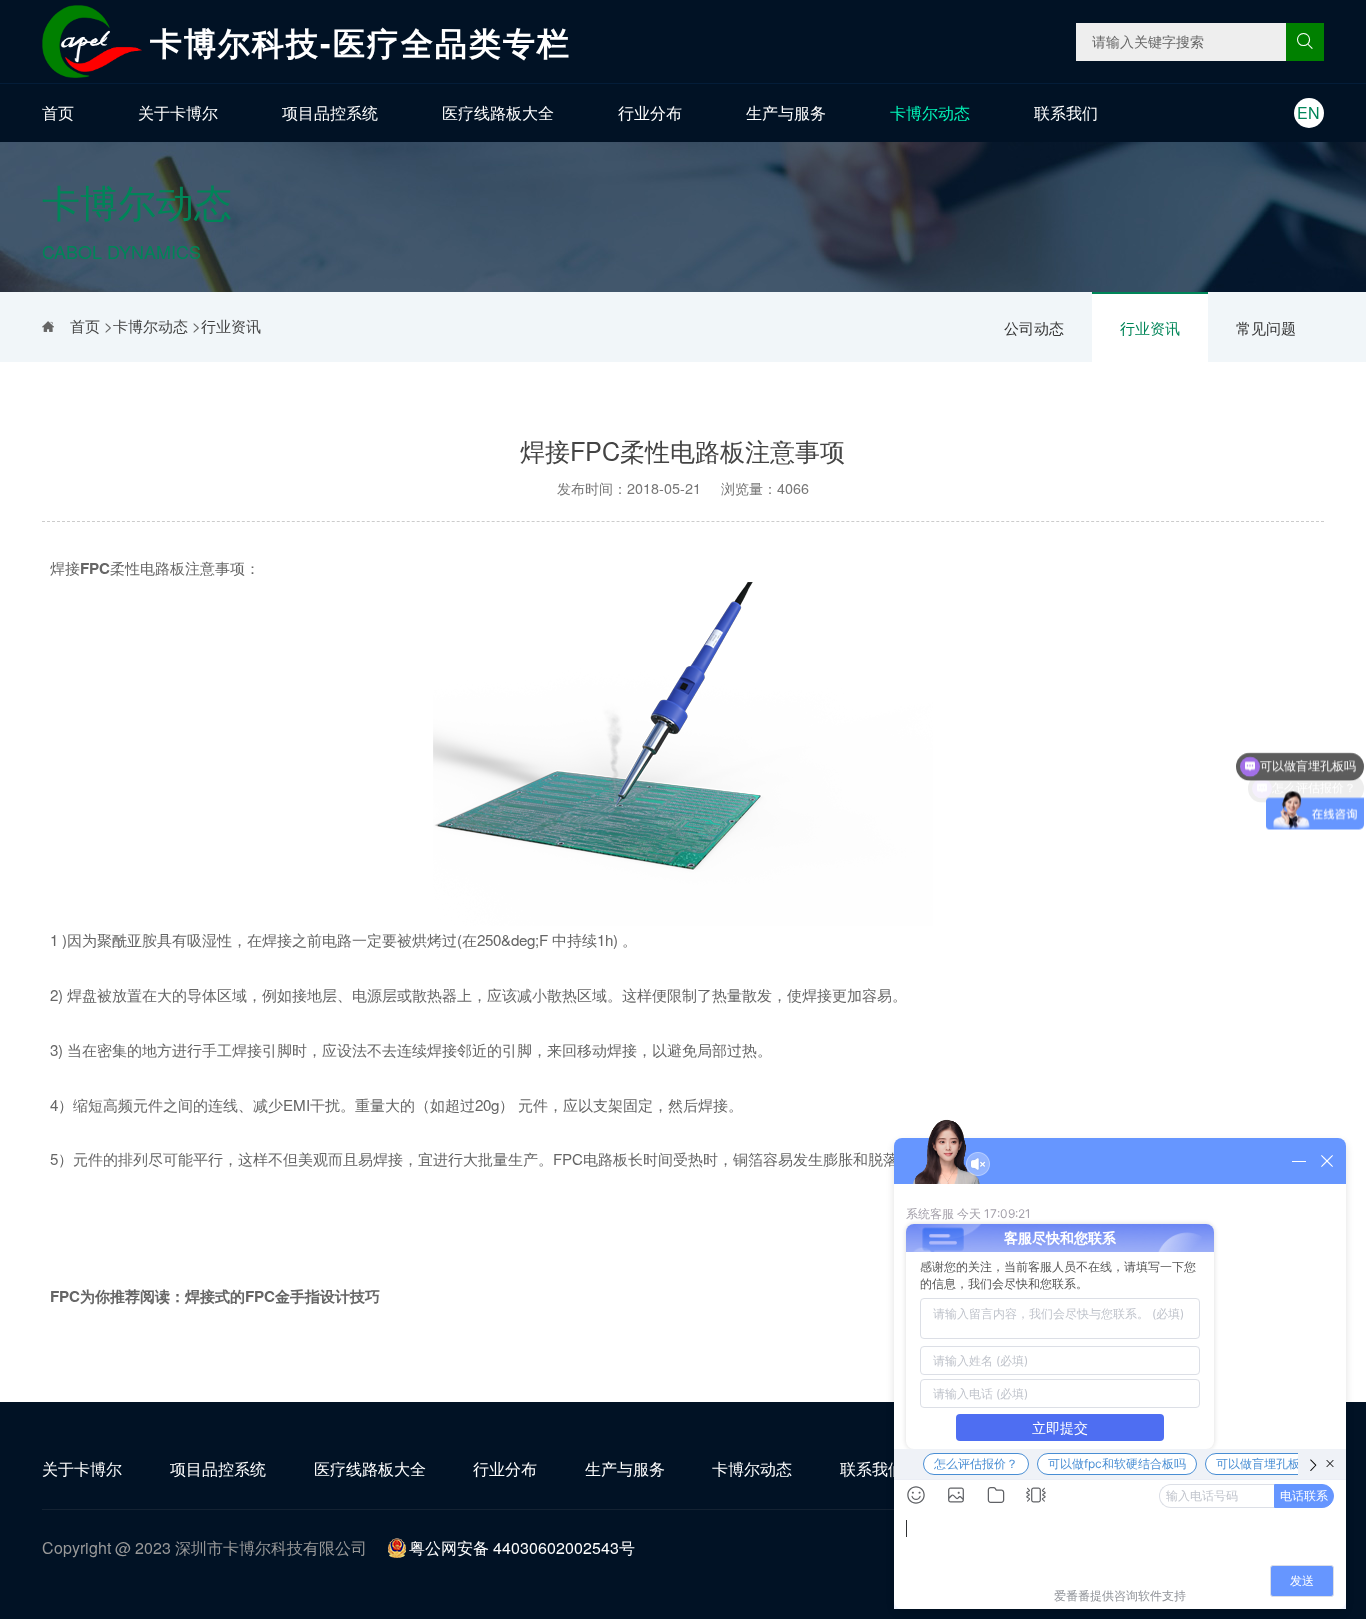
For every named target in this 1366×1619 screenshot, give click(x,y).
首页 (58, 112)
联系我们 (1066, 112)
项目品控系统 (330, 112)
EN (1308, 112)
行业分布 (650, 112)
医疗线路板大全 (498, 112)
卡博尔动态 (930, 112)
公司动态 (1034, 327)
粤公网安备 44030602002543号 (522, 1547)
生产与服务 (786, 112)
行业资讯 (1150, 327)
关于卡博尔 (178, 112)
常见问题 (1266, 327)
